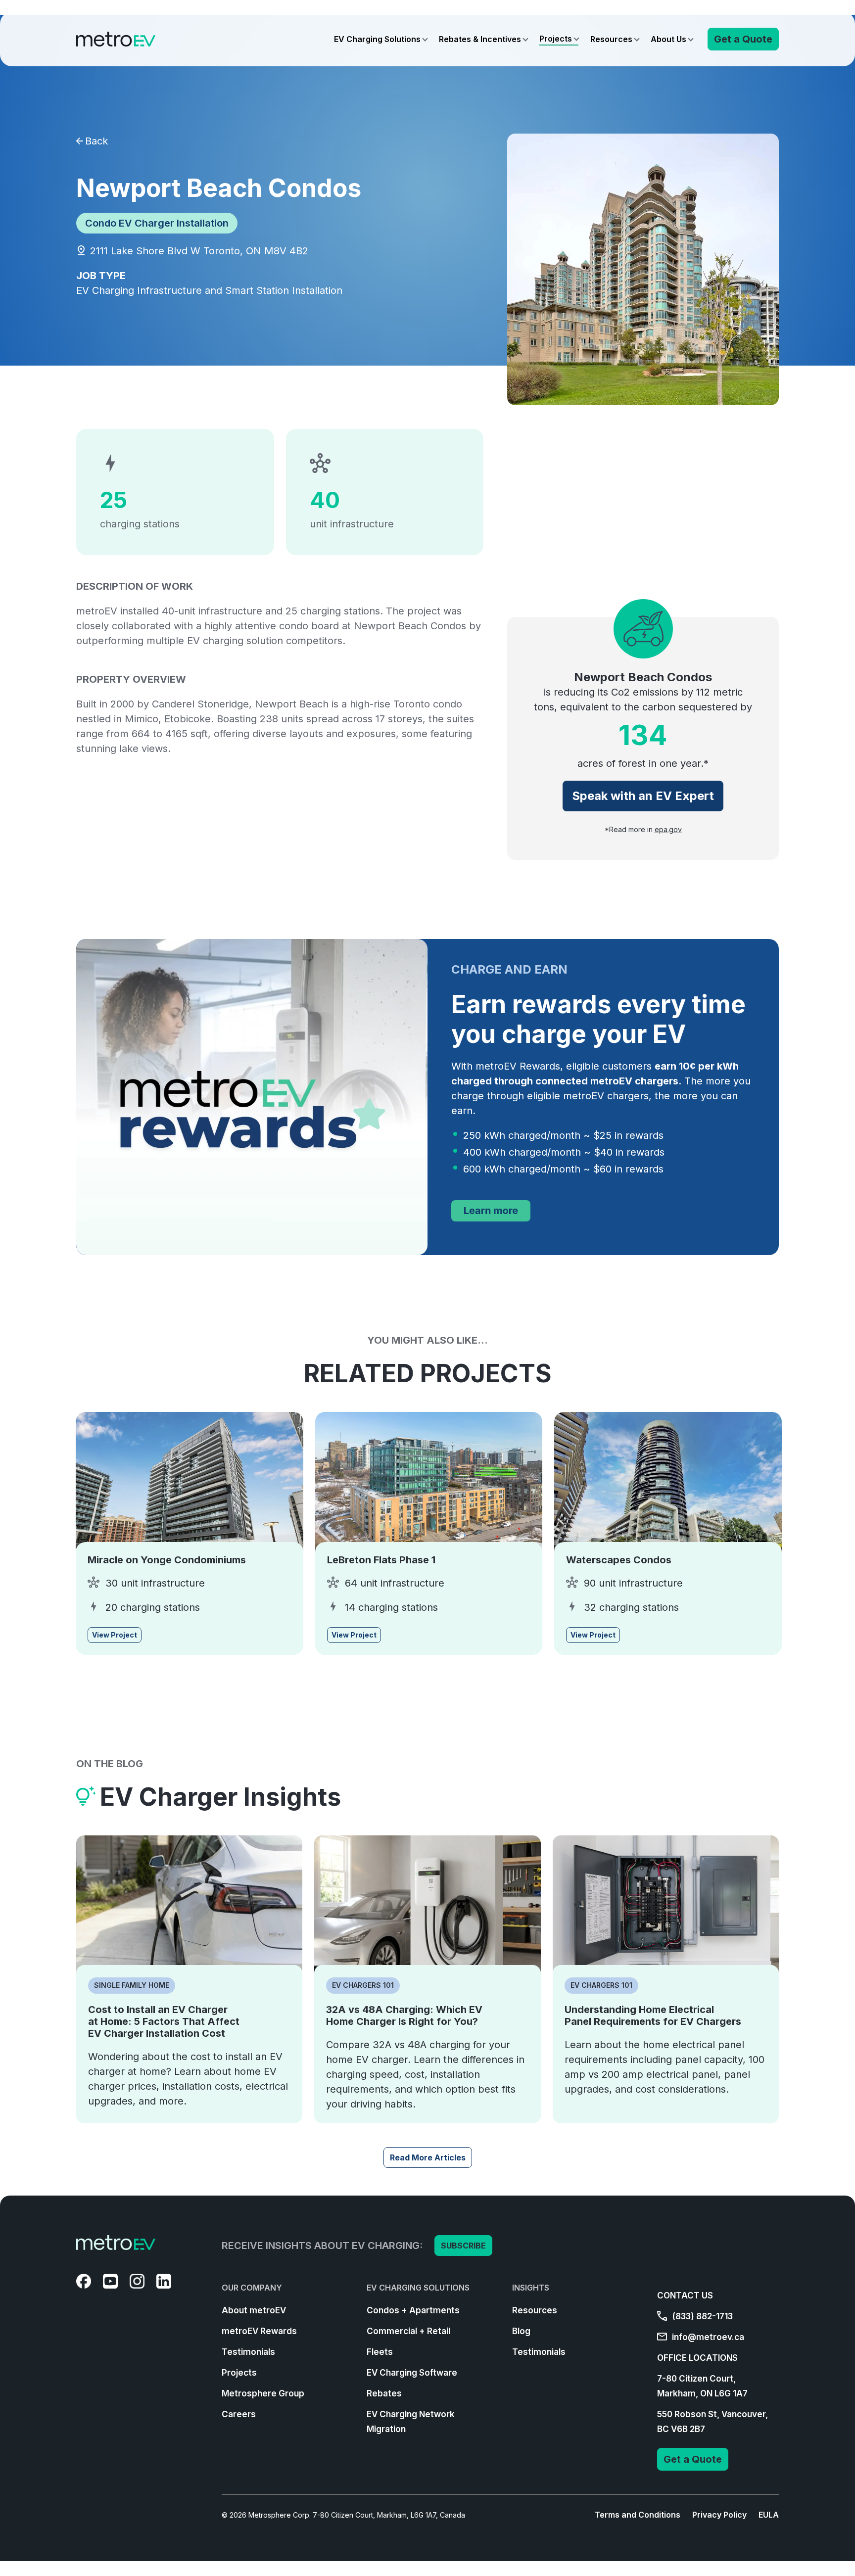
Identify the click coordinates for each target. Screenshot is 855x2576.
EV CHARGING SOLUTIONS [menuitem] (418, 2288)
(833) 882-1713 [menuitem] (701, 2316)
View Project (115, 1635)
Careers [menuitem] (239, 2414)
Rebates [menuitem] (384, 2393)
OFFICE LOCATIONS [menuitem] (697, 2358)
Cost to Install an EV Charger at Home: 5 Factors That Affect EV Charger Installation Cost (164, 2021)
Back (96, 141)
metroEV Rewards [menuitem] (259, 2331)
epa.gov (668, 830)
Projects (556, 39)
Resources (611, 39)
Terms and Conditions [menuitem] (638, 2515)
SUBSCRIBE (463, 2246)
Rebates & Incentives (480, 39)
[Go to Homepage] (116, 39)
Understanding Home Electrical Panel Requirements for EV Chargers (653, 2015)
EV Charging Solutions (377, 39)
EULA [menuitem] (769, 2515)
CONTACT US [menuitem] (685, 2295)
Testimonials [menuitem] (248, 2352)
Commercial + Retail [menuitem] (408, 2331)
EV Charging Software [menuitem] (412, 2373)
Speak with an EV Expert (643, 796)
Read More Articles (428, 2157)
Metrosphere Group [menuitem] (263, 2393)
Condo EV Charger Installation (157, 223)
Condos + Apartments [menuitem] (413, 2310)
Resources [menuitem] (535, 2310)
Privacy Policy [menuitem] (719, 2515)
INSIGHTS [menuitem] (531, 2288)
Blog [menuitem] (521, 2331)
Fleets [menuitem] (380, 2352)
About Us (668, 39)
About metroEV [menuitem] (254, 2310)
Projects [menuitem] (239, 2373)
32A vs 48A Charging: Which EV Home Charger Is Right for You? (404, 2015)
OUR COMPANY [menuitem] (252, 2288)
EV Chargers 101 (363, 1985)
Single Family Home (132, 1985)
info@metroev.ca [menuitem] (707, 2337)
